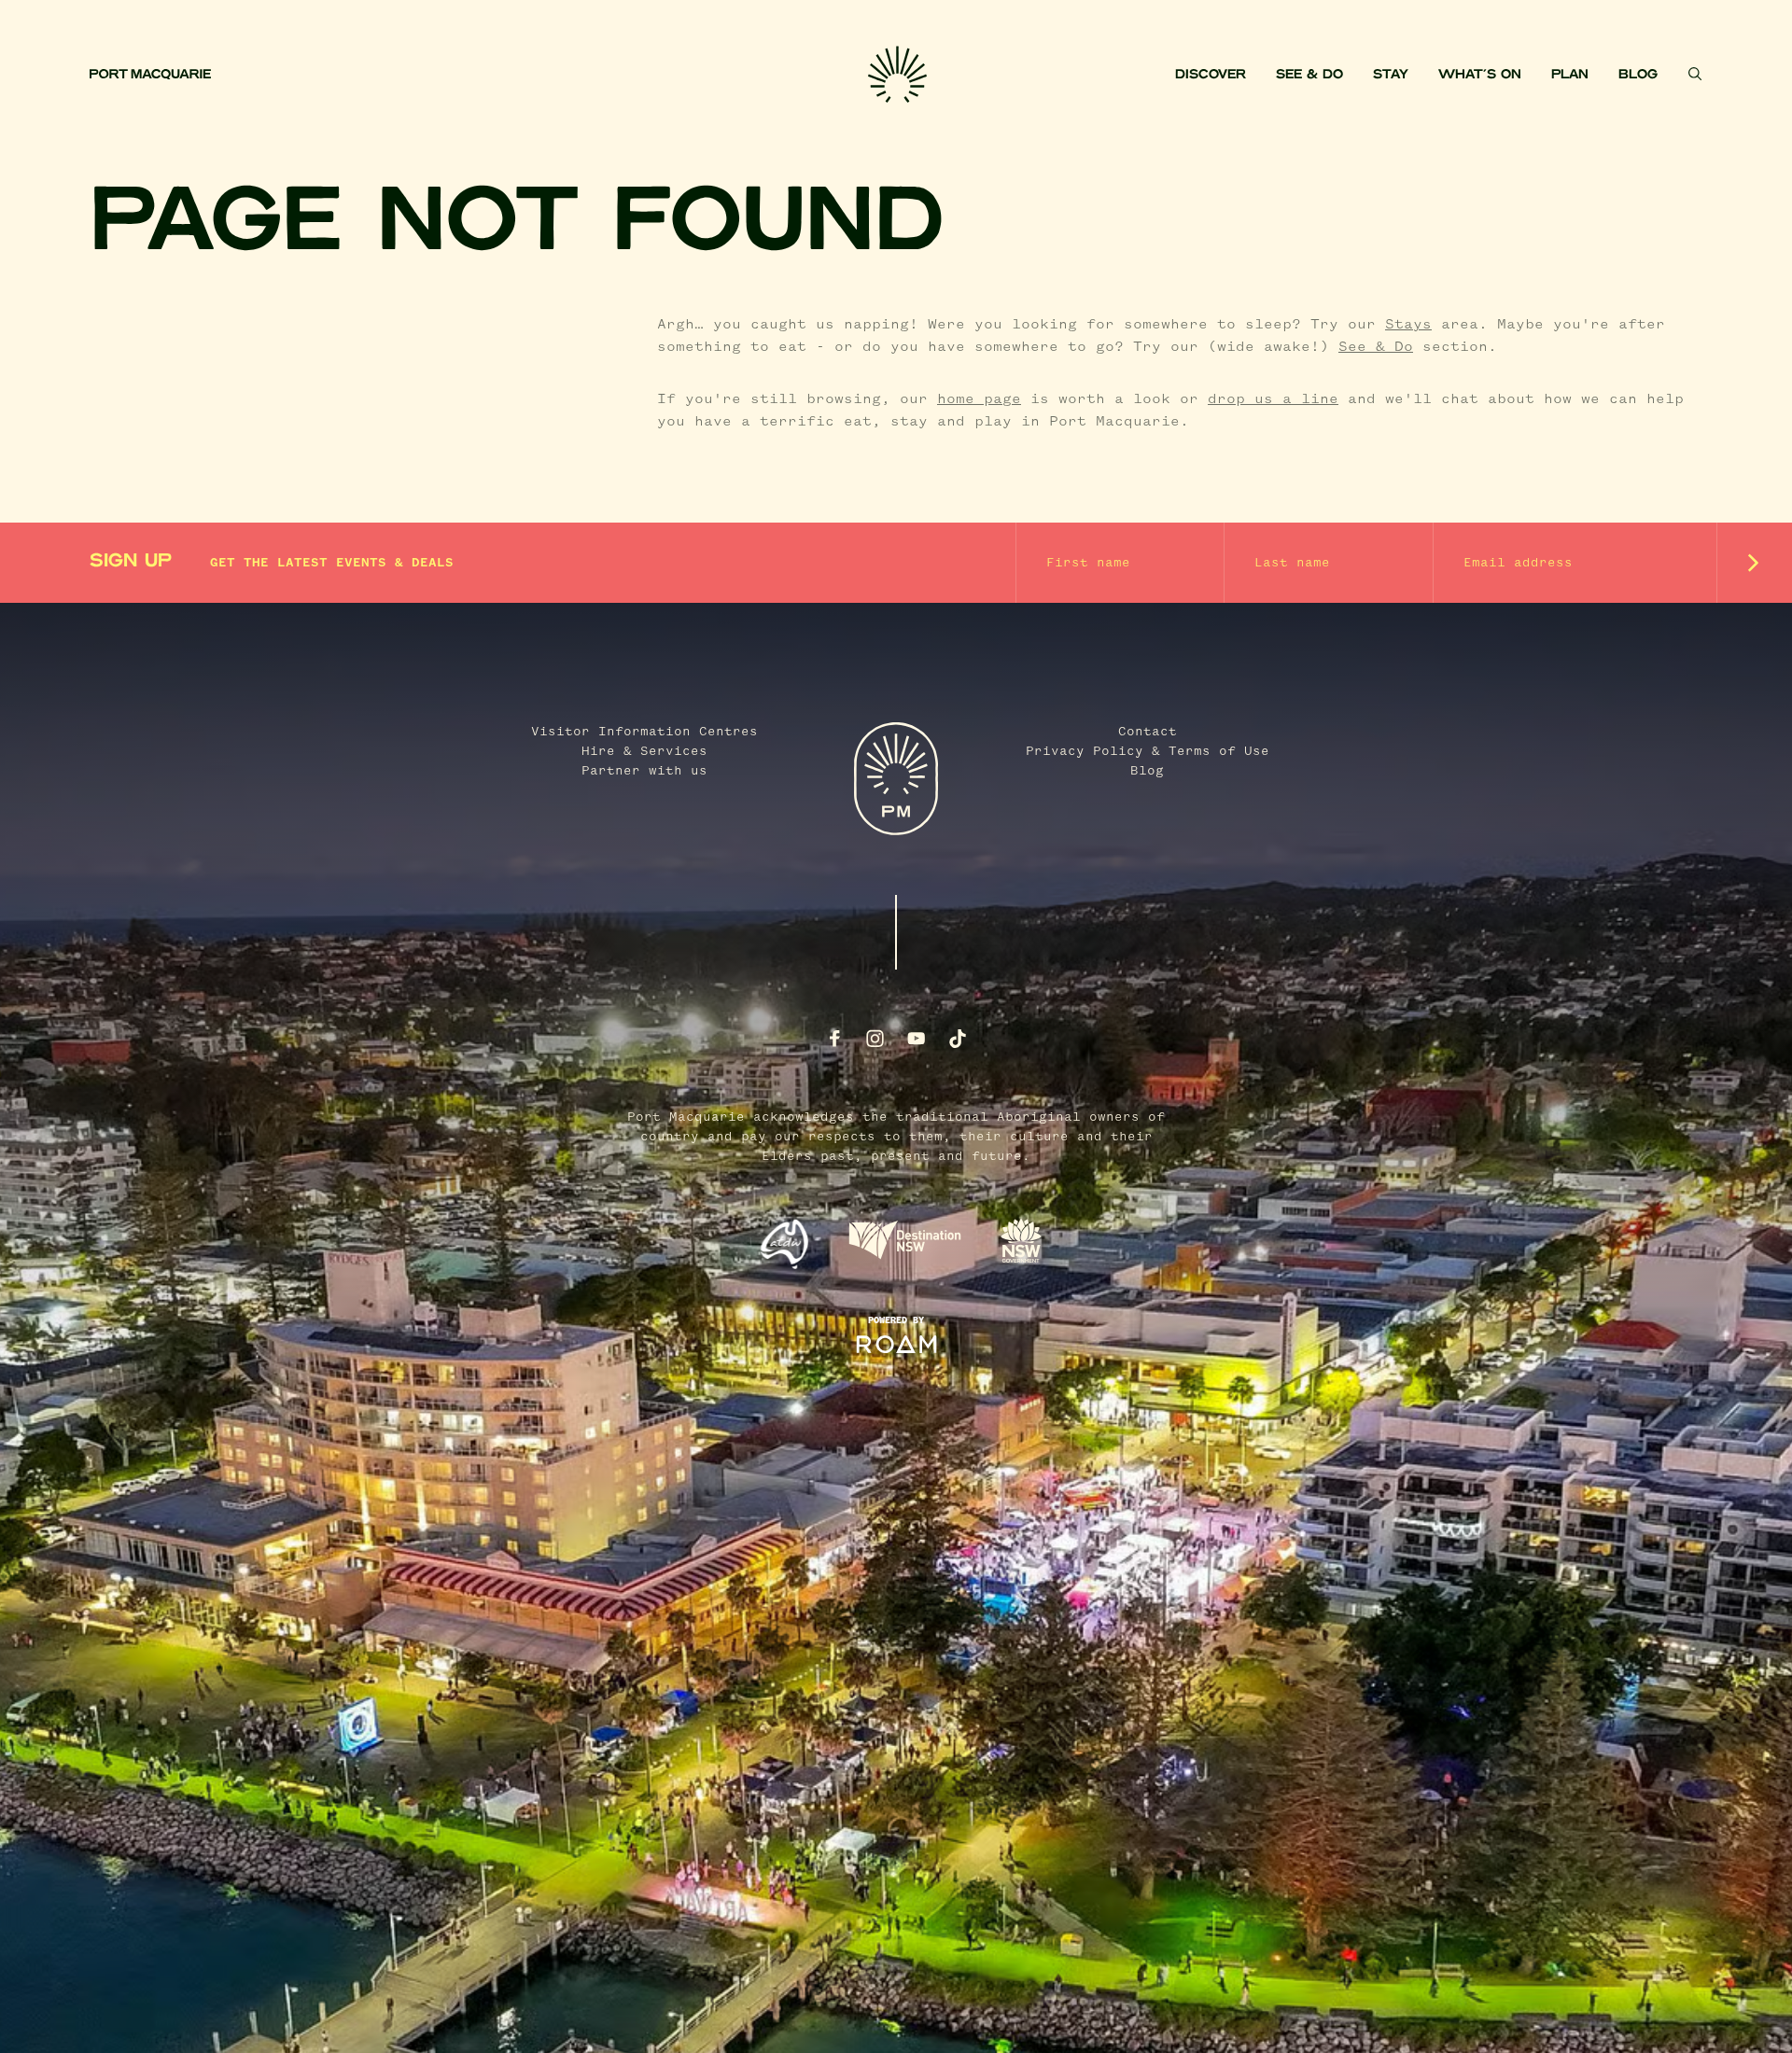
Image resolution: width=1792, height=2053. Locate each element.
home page (979, 399)
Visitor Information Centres (644, 732)
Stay (1391, 75)
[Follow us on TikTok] (958, 1039)
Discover (1211, 75)
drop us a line (1273, 399)
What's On (1480, 75)
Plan (1570, 75)
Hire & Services (644, 751)
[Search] (1695, 74)
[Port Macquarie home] (479, 75)
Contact (1148, 732)
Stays (1408, 325)
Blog (1638, 75)
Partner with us (644, 771)
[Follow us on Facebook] (834, 1039)
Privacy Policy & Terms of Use (1148, 751)
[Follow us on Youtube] (917, 1039)
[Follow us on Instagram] (875, 1039)
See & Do (1309, 75)
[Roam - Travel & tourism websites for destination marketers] (896, 1345)
